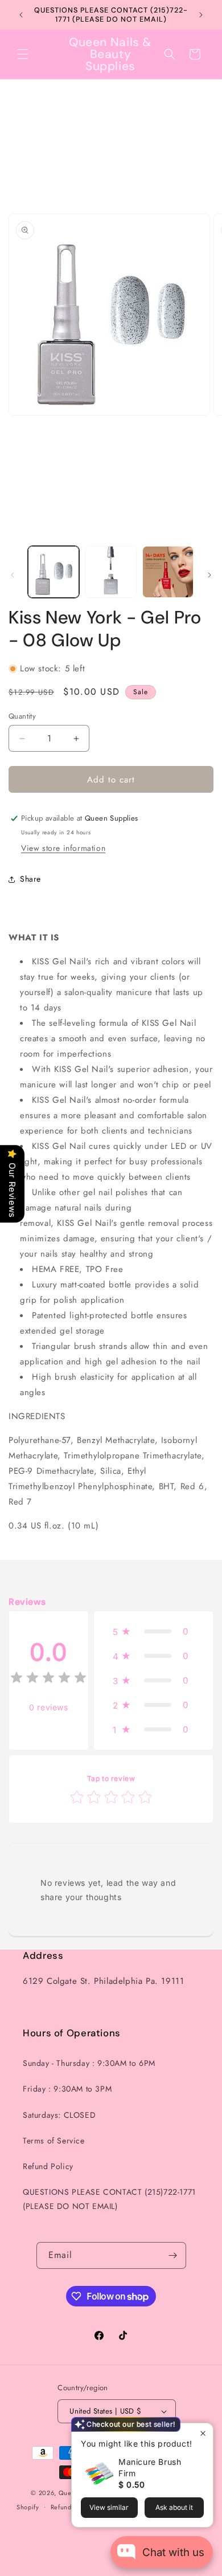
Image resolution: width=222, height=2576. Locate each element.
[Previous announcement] (21, 15)
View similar (109, 2507)
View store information (63, 848)
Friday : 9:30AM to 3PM (67, 2089)
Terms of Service (54, 2141)
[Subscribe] (173, 2255)
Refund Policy (48, 2166)
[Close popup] (203, 2433)
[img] (48, 1679)
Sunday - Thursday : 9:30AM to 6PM (89, 2063)
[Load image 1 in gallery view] (54, 572)
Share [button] (30, 879)
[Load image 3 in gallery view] (168, 572)
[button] (23, 54)
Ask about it (174, 2507)
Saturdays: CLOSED (59, 2115)
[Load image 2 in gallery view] (110, 572)
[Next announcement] (201, 15)
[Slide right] (209, 575)
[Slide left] (13, 575)
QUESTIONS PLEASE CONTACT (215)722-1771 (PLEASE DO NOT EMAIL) (109, 2199)
